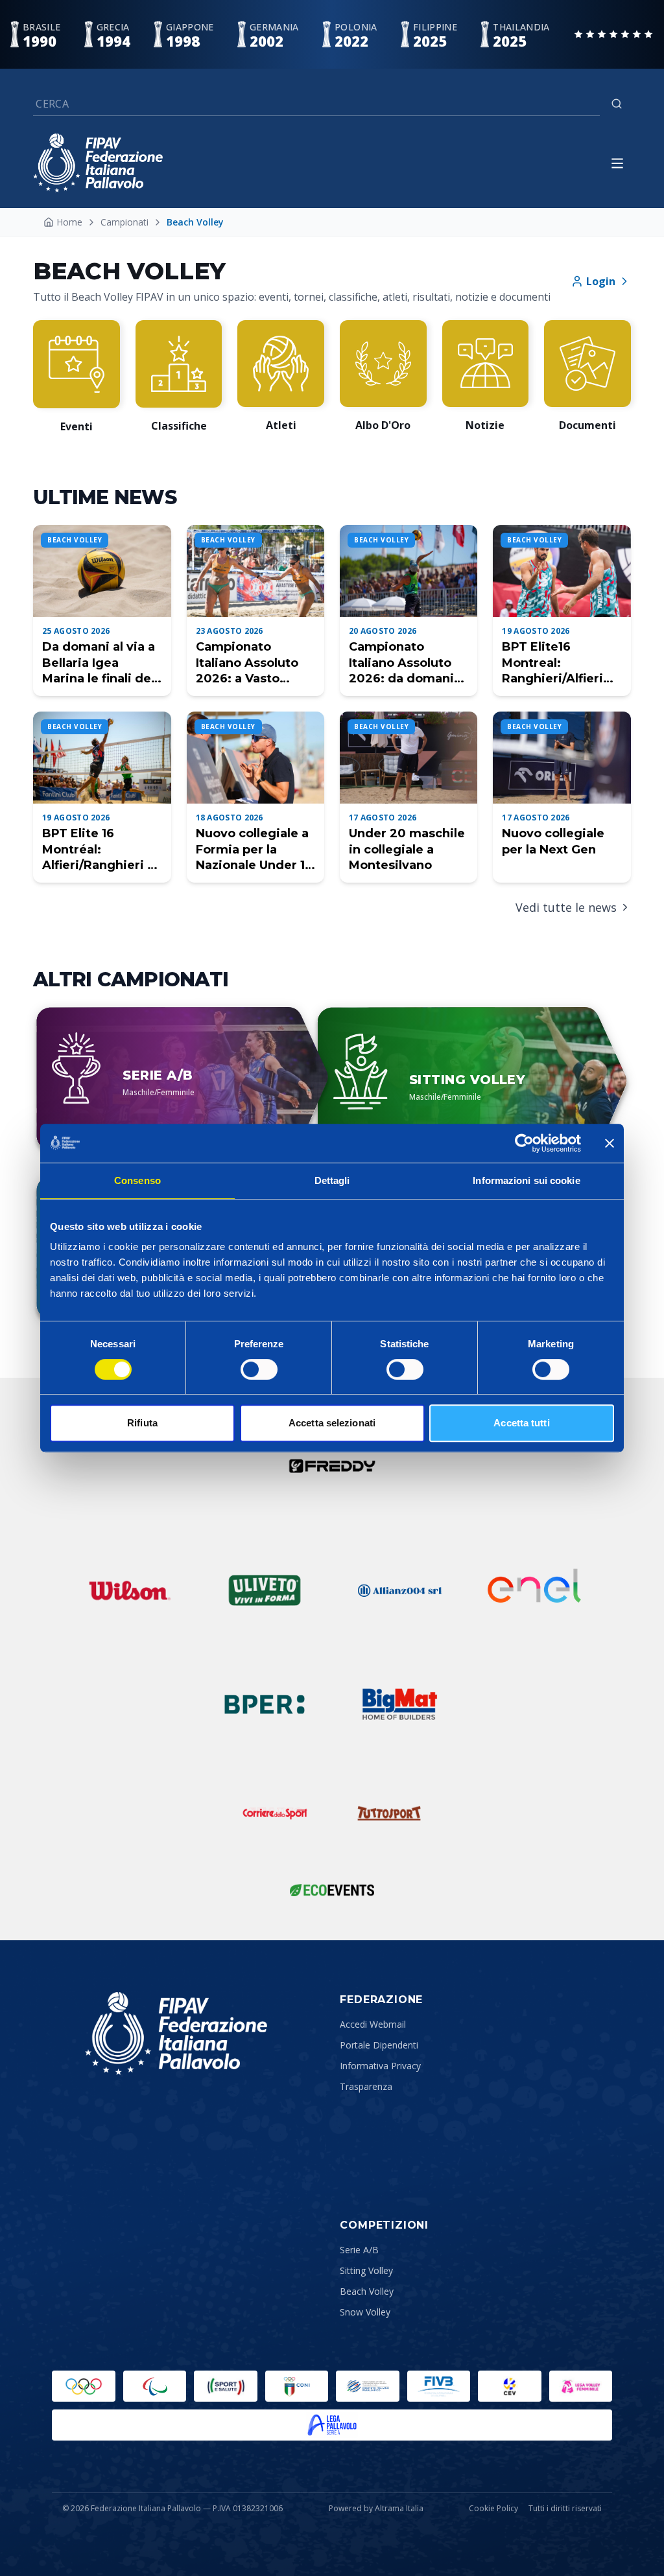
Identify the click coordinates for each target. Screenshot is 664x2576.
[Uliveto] (265, 1590)
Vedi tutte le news (566, 907)
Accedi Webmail (373, 2024)
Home (69, 222)
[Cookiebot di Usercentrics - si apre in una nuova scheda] (524, 1143)
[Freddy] (332, 1466)
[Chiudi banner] (610, 1143)
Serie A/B (359, 2250)
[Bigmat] (399, 1704)
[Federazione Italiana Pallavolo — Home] (98, 163)
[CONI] (297, 2386)
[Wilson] (130, 1590)
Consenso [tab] (137, 1180)
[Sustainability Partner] (332, 1890)
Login (601, 281)
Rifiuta (142, 1423)
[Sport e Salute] (226, 2386)
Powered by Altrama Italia (376, 2508)
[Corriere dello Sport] (275, 1813)
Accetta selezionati (332, 1423)
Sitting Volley (366, 2270)
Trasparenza (366, 2086)
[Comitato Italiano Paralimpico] (368, 2386)
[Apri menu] (617, 163)
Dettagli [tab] (332, 1180)
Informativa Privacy (380, 2066)
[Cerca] (617, 104)
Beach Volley (367, 2291)
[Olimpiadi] (84, 2386)
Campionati (124, 222)
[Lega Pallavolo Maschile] (332, 2425)
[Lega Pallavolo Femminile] (581, 2386)
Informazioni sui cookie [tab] (526, 1180)
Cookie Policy (493, 2509)
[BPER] (265, 1704)
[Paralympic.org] (155, 2386)
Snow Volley (365, 2312)
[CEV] (510, 2386)
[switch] (259, 1369)
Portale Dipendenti (379, 2045)
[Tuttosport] (389, 1813)
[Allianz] (399, 1590)
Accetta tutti (521, 1423)
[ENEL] (534, 1590)
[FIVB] (439, 2386)
